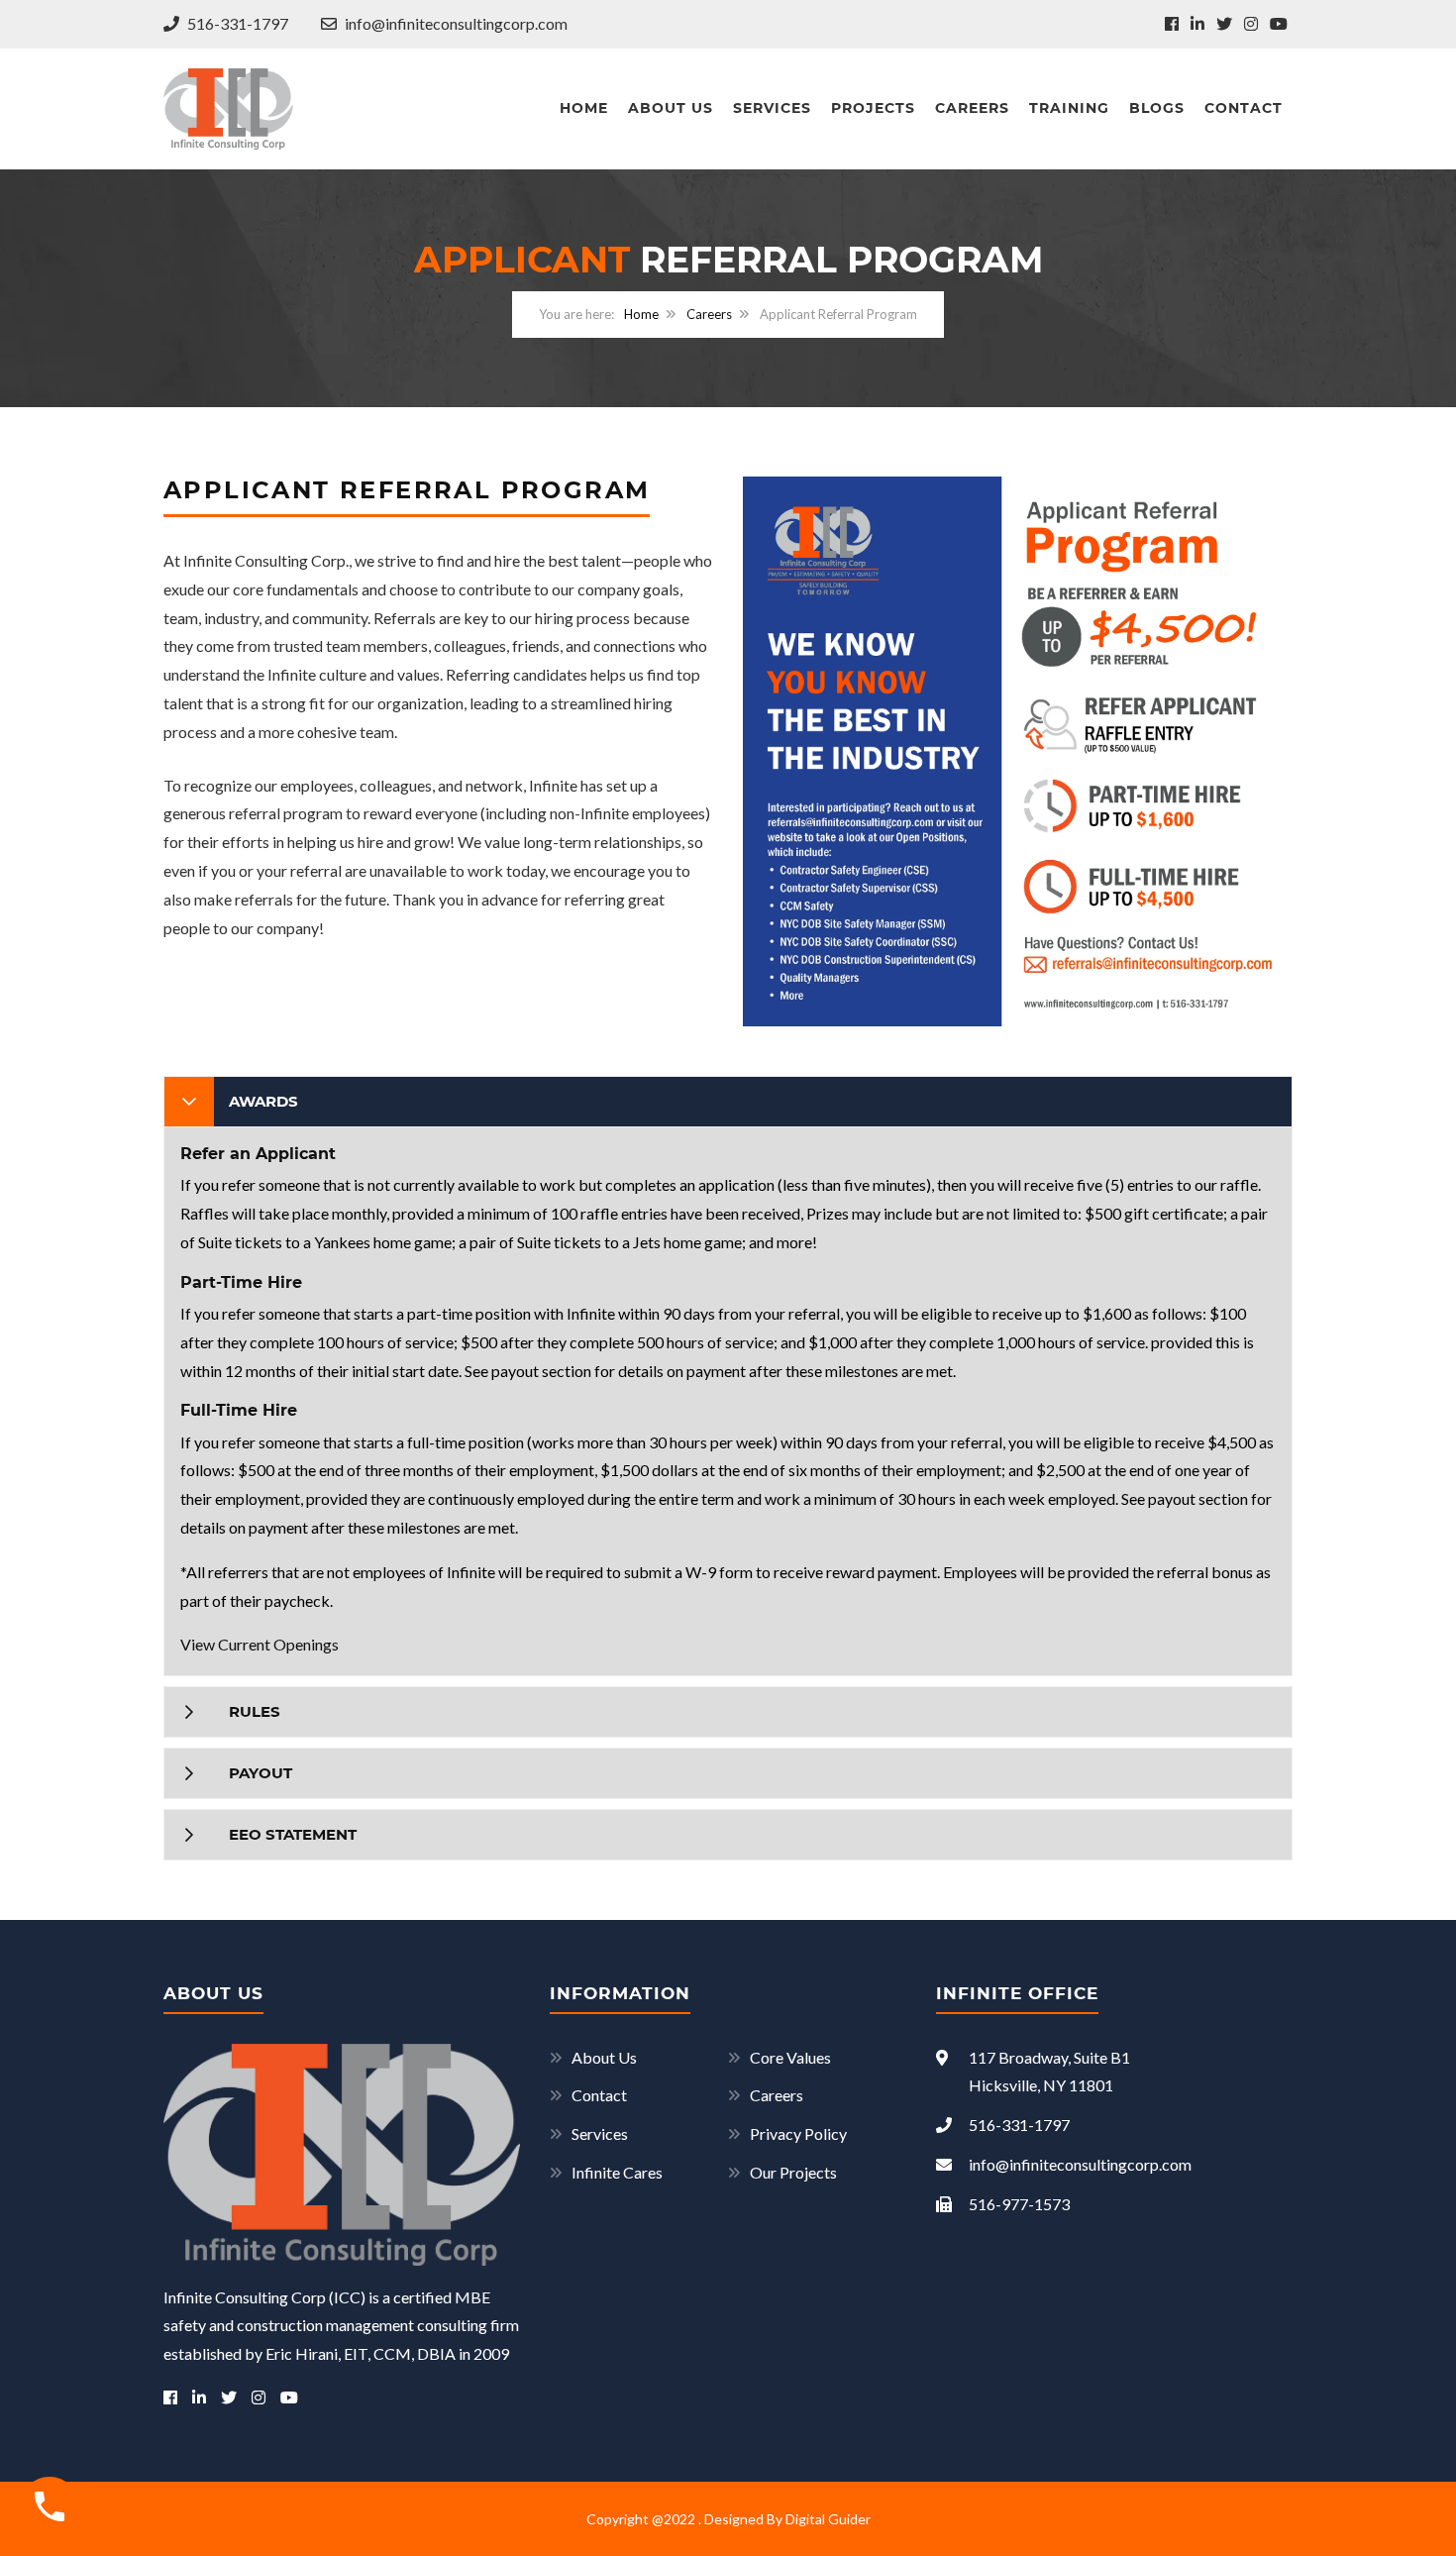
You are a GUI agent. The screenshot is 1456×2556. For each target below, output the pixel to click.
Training (1069, 108)
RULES (255, 1711)
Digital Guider (828, 2519)
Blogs (1157, 108)
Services (772, 108)
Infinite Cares (617, 2172)
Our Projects (793, 2172)
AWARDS (263, 1101)
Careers (972, 108)
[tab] (728, 1102)
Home (584, 108)
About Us (671, 108)
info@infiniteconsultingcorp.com (455, 23)
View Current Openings (260, 1644)
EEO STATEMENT (293, 1834)
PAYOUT (260, 1773)
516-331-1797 (236, 23)
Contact (1244, 108)
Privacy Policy (798, 2133)
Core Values (790, 2057)
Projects (873, 108)
